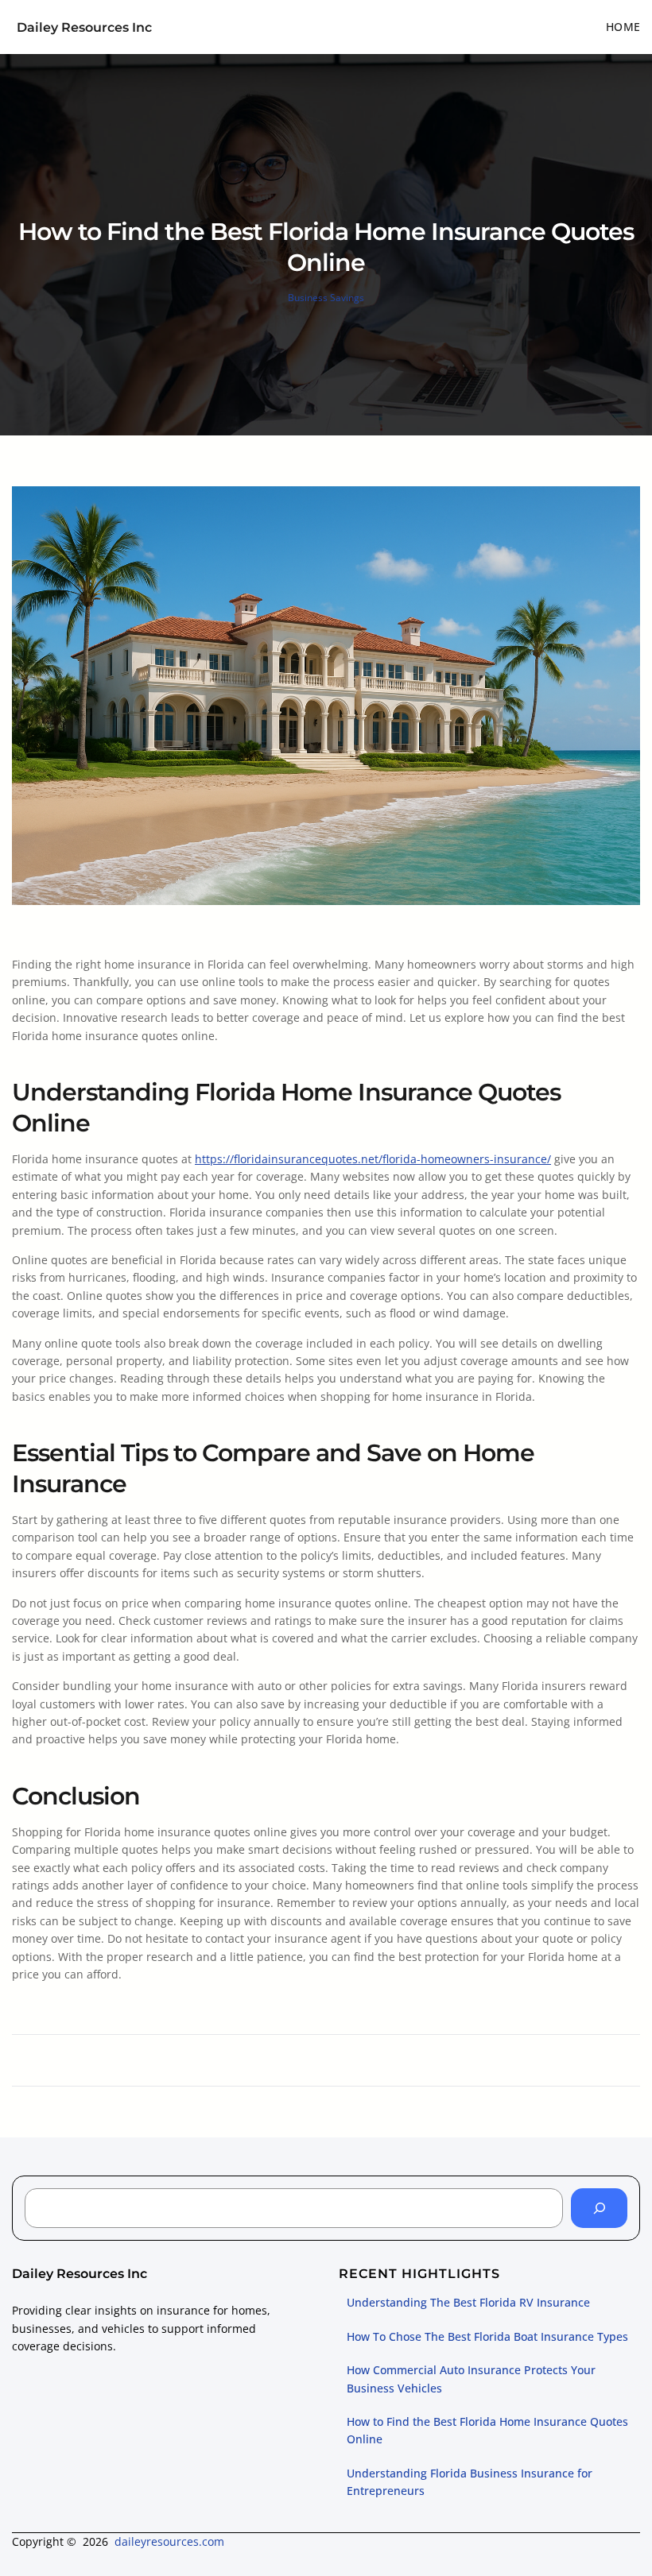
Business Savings (326, 298)
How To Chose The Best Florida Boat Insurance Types (487, 2336)
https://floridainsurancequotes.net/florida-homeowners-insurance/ (373, 1159)
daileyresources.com (169, 2541)
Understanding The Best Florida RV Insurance (468, 2302)
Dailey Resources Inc (84, 27)
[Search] (599, 2208)
